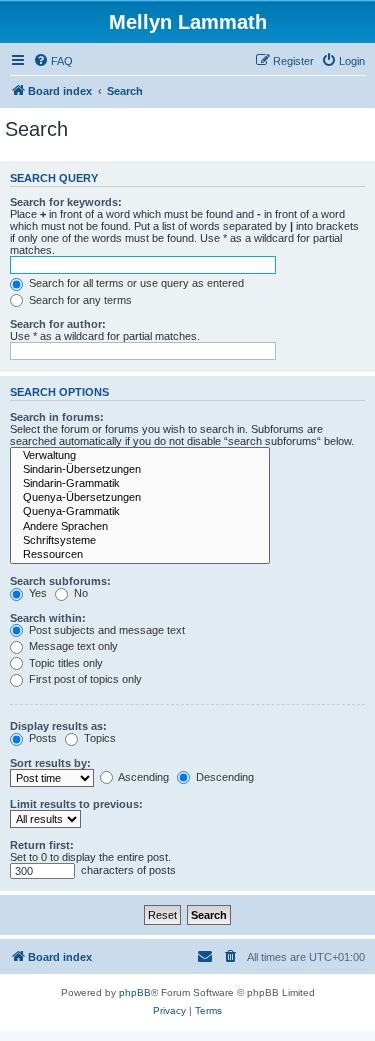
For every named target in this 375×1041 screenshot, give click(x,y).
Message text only (72, 646)
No (79, 593)
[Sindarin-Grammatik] (140, 484)
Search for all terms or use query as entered (135, 283)
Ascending (142, 777)
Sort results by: (50, 763)
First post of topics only (84, 679)
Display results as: (58, 726)
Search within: (48, 618)
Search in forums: (57, 417)
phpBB (135, 992)
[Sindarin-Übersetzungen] (140, 470)
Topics (98, 738)
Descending (223, 777)
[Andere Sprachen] (140, 527)
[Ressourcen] (140, 555)
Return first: (42, 845)
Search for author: (58, 324)
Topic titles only (64, 663)
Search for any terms (79, 300)
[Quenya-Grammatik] (140, 512)
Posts (41, 738)
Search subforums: (60, 581)
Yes (36, 593)
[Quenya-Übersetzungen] (140, 498)
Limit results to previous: (76, 804)
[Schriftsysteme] (140, 541)
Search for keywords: (66, 202)
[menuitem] (53, 61)
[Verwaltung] (140, 456)
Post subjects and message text (105, 630)
